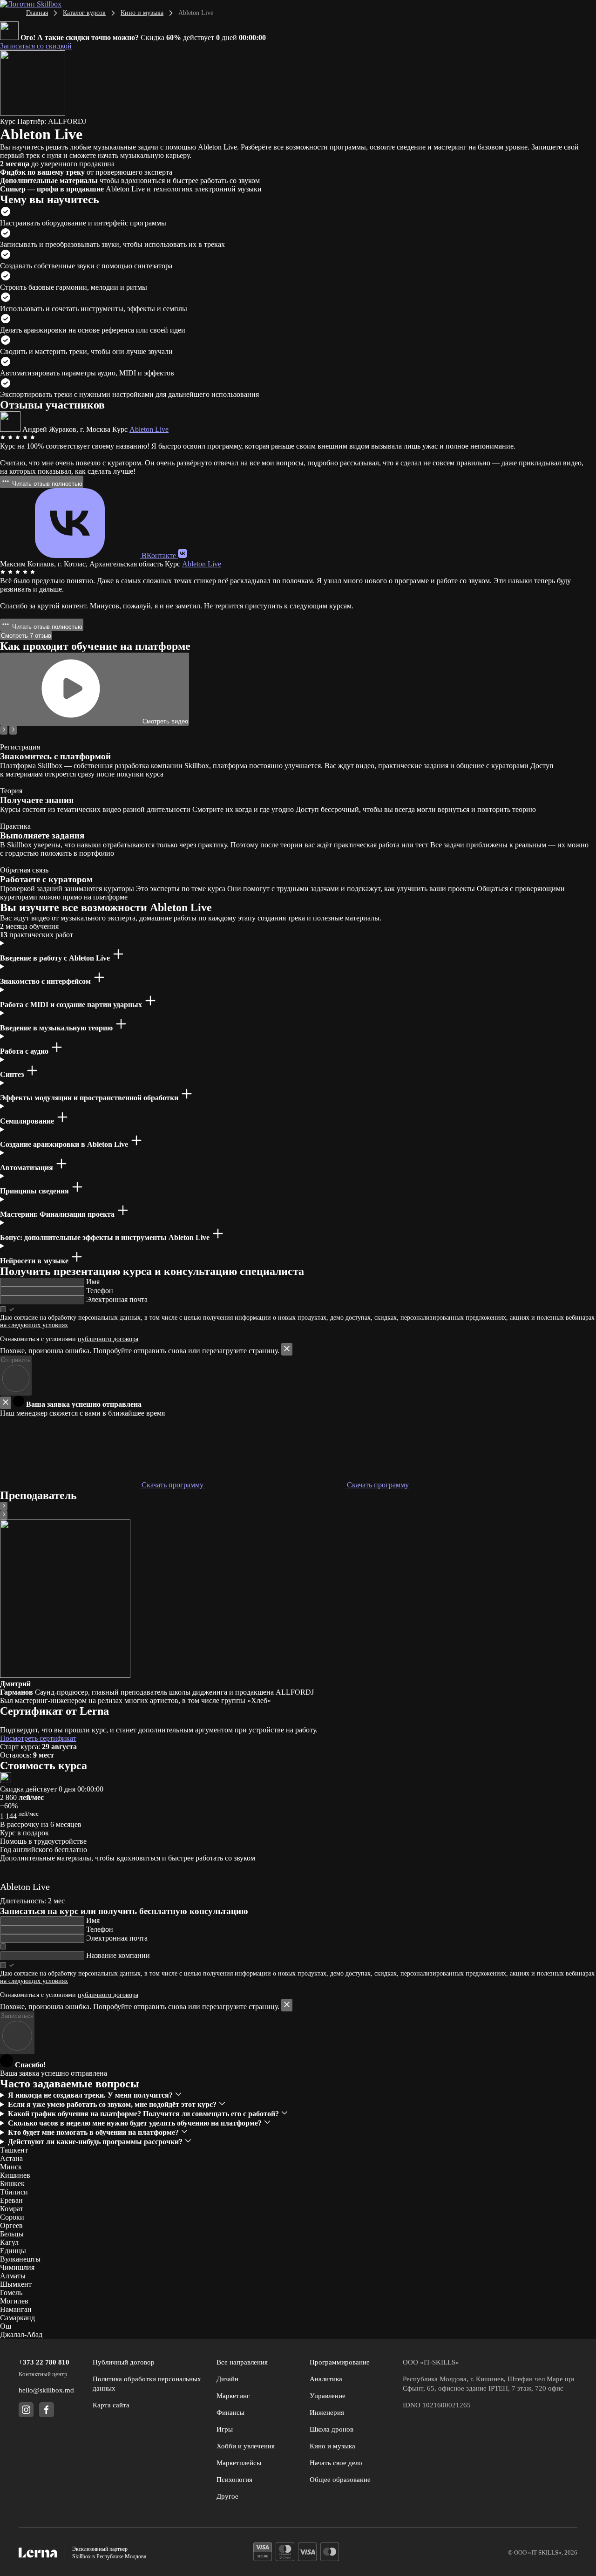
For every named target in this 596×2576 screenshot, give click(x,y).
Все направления (242, 2362)
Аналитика (326, 2379)
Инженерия (327, 2412)
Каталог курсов (84, 13)
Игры (225, 2429)
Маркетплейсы (239, 2463)
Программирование (340, 2362)
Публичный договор (124, 2362)
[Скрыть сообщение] (6, 1403)
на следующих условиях (34, 1325)
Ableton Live (149, 429)
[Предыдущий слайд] (4, 730)
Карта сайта (111, 2405)
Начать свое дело (336, 2463)
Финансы (230, 2412)
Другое (227, 2496)
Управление (328, 2396)
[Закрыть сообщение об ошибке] (287, 1349)
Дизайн (227, 2379)
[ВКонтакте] (183, 555)
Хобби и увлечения (246, 2446)
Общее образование (340, 2480)
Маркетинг (233, 2396)
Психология (234, 2480)
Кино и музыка (142, 13)
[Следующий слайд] (13, 730)
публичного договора (108, 1339)
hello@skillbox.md (46, 2390)
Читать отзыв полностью (46, 484)
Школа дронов (332, 2429)
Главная (37, 13)
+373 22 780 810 (44, 2362)
